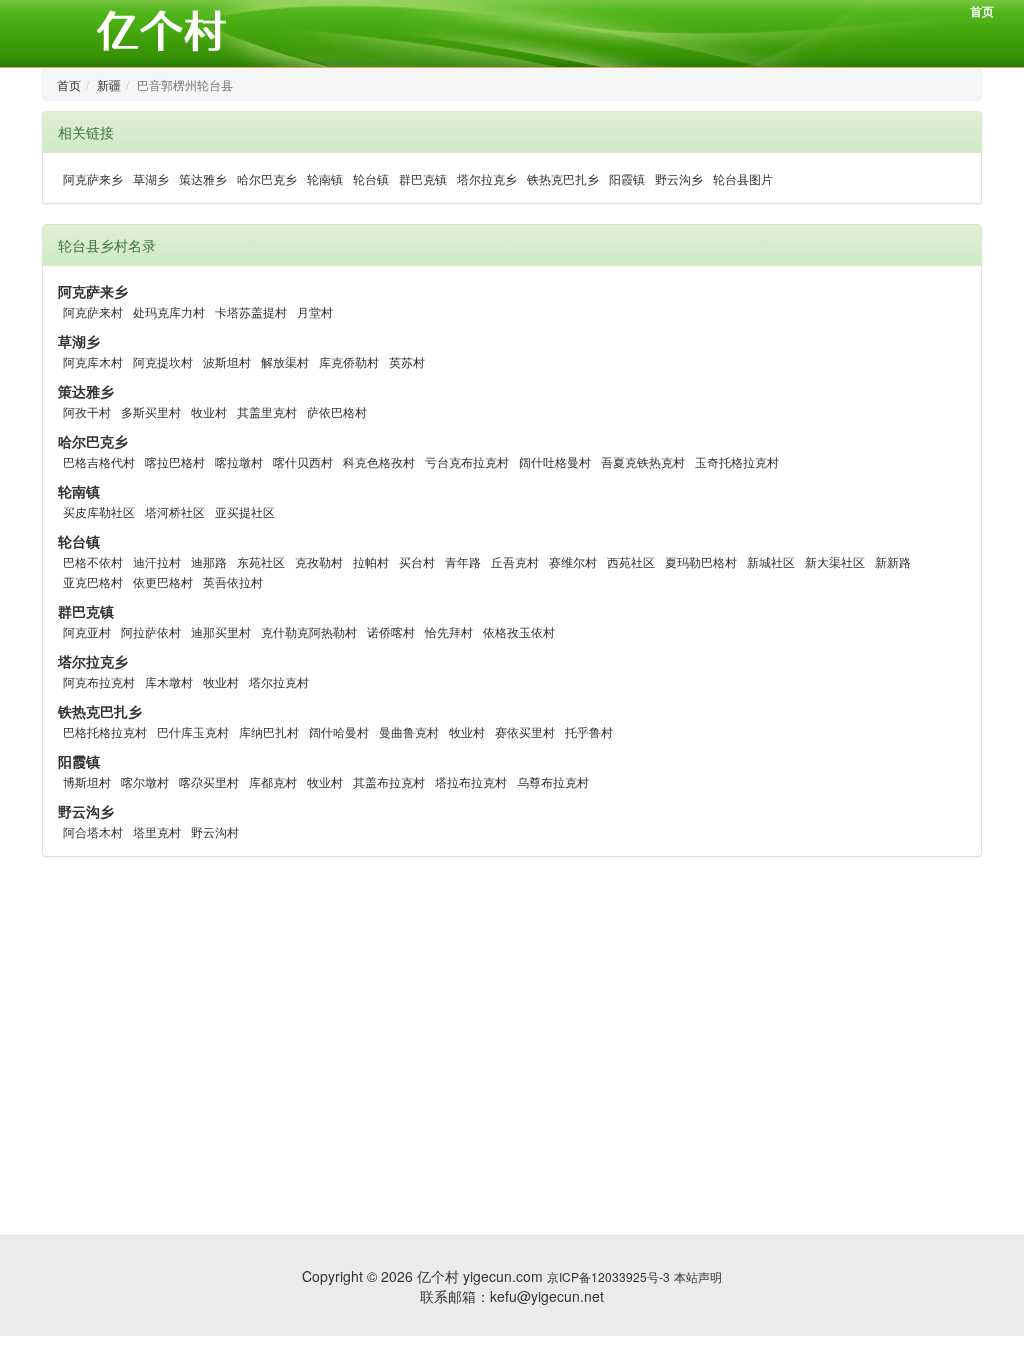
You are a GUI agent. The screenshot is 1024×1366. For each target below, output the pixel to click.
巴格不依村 (93, 561)
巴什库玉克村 (193, 731)
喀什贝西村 (303, 461)
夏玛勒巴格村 (701, 561)
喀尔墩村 (145, 781)
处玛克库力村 (169, 311)
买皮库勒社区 (99, 511)
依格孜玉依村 (519, 631)
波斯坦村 (227, 361)
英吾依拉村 (233, 581)
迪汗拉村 (157, 561)
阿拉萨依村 (151, 631)
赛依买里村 (525, 731)
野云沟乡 (679, 178)
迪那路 (209, 561)
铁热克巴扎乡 (563, 178)
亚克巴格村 (93, 581)
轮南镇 (325, 178)
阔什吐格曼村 (555, 461)
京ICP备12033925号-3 (608, 1276)
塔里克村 (157, 831)
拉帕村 (371, 561)
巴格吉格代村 (99, 461)
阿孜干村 (87, 411)
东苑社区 (261, 561)
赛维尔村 (573, 561)
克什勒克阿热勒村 (309, 631)
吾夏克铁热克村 (643, 461)
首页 (982, 11)
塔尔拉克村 (279, 681)
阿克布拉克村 (99, 681)
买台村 (417, 561)
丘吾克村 (515, 561)
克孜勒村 (319, 561)
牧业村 (209, 411)
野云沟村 (215, 831)
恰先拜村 (449, 631)
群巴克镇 (423, 178)
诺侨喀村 (391, 631)
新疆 (109, 84)
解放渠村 (285, 361)
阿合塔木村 (93, 831)
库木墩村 (169, 681)
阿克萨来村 (93, 311)
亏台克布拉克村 (467, 461)
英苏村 (407, 361)
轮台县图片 (743, 178)
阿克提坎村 (163, 361)
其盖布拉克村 (389, 781)
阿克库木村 (93, 361)
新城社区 (771, 561)
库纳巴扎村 (269, 731)
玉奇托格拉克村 (737, 461)
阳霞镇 (627, 178)
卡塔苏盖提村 (251, 311)
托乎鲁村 (589, 731)
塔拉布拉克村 (471, 781)
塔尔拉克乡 (487, 178)
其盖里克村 (267, 411)
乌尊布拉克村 (553, 781)
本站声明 (698, 1276)
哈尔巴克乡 (267, 178)
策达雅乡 (203, 178)
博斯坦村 (87, 781)
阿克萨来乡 (93, 178)
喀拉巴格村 (175, 461)
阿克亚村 (87, 631)
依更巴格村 (163, 581)
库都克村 (273, 781)
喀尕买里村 (209, 781)
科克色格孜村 (379, 461)
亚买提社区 (245, 511)
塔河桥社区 (175, 511)
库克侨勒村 (349, 361)
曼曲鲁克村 (409, 731)
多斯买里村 (151, 411)
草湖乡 (151, 178)
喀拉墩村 (239, 461)
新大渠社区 (835, 561)
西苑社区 (631, 561)
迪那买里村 (221, 631)
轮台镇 (371, 178)
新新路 (893, 561)
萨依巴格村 (337, 411)
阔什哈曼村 (339, 731)
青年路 (463, 561)
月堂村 (315, 311)
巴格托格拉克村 (105, 731)
